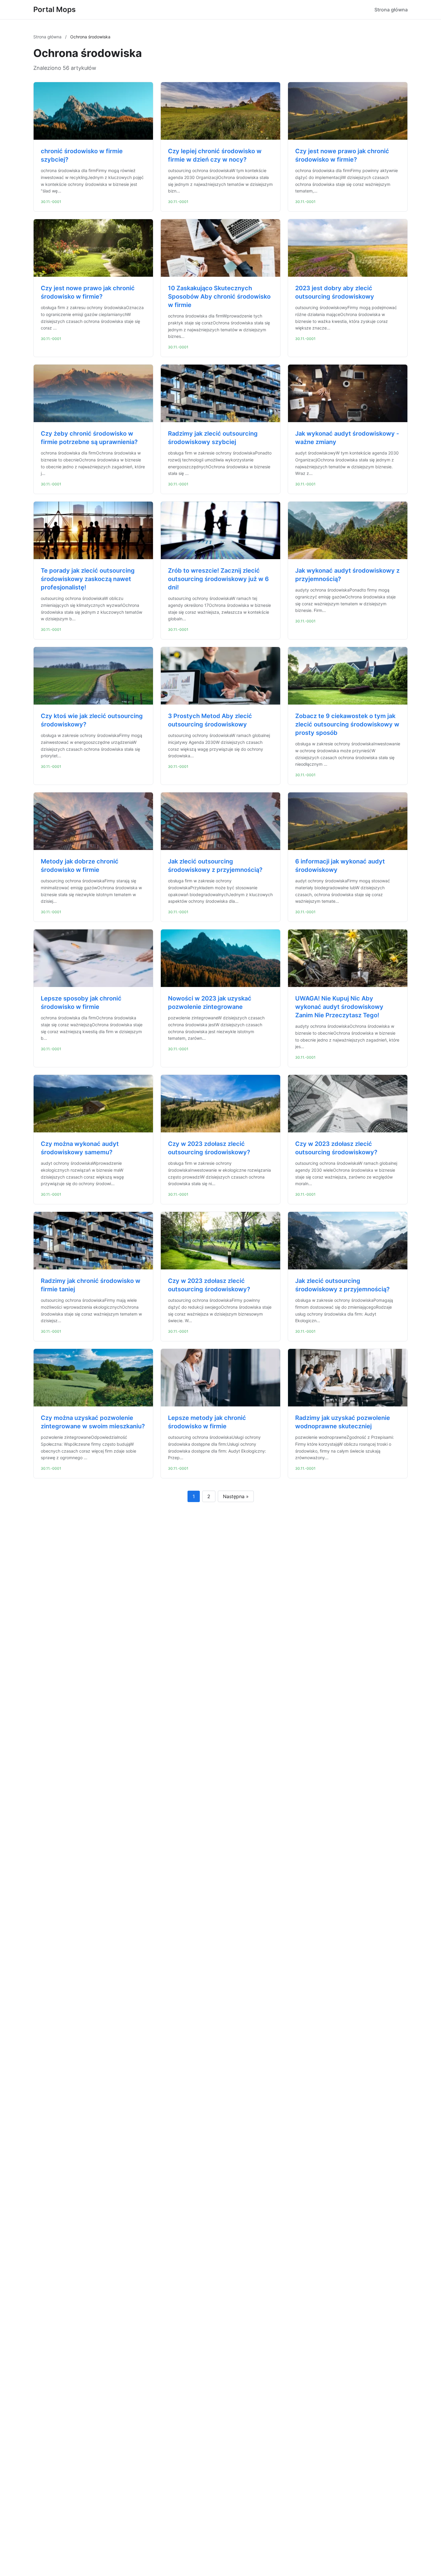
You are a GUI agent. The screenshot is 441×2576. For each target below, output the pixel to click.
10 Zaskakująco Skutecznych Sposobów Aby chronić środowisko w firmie (219, 297)
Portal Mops (54, 9)
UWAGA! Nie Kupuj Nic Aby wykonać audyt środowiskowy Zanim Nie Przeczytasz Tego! (339, 1007)
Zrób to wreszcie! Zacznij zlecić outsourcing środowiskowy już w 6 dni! (218, 579)
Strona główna (391, 10)
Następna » (236, 1496)
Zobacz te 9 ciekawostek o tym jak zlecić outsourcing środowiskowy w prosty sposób (347, 724)
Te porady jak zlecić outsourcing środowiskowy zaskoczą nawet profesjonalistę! (88, 579)
